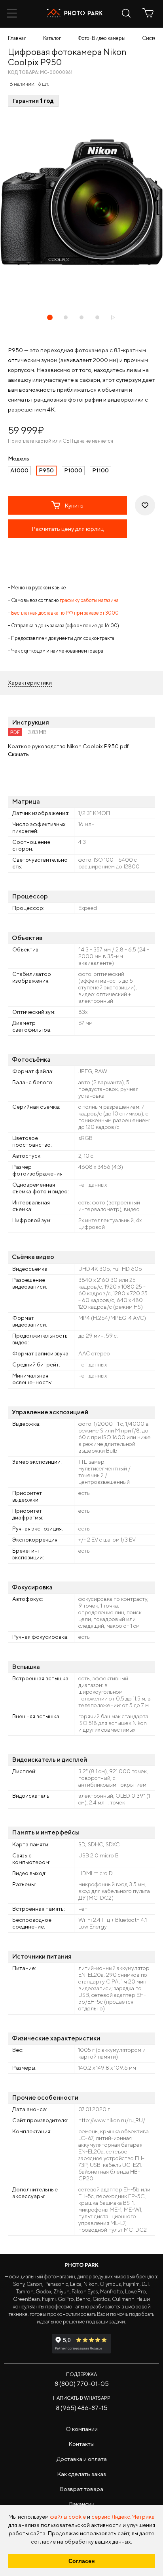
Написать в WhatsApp (82, 2398)
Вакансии (82, 2504)
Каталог (52, 38)
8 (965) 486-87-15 (82, 2408)
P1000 (73, 470)
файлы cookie (68, 2517)
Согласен (81, 2561)
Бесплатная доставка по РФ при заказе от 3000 (65, 613)
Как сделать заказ (81, 2474)
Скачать (18, 754)
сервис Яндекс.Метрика (123, 2517)
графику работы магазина (89, 600)
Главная (17, 38)
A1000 (19, 470)
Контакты (81, 2444)
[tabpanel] (81, 202)
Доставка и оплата (82, 2459)
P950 (46, 470)
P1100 (100, 470)
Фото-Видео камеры (101, 38)
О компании (82, 2429)
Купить (74, 505)
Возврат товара (81, 2489)
